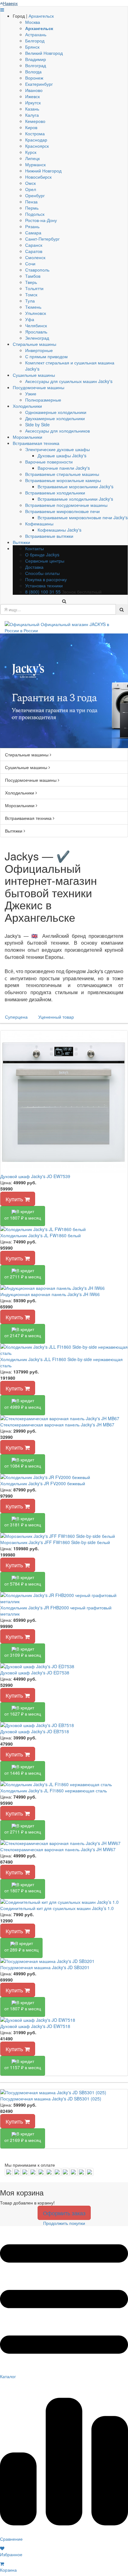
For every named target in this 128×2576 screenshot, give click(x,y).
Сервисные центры (45, 561)
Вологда (33, 72)
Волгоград (36, 65)
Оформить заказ (64, 2213)
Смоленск (35, 257)
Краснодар (36, 140)
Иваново (34, 90)
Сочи (30, 263)
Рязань (32, 226)
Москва (33, 22)
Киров (31, 127)
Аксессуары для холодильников (57, 431)
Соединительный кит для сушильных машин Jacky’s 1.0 (57, 1908)
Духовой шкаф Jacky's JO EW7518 (35, 2026)
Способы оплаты (42, 573)
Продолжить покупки (64, 2223)
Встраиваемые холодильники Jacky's (75, 499)
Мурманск (35, 164)
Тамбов (33, 276)
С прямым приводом (46, 356)
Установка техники (44, 585)
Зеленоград (37, 338)
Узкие (31, 394)
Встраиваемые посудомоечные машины (66, 505)
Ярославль (36, 332)
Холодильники (27, 406)
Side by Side (37, 424)
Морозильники (27, 437)
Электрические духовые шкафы (57, 449)
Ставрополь (37, 270)
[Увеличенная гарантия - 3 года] (64, 691)
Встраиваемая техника (36, 443)
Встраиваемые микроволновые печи (62, 511)
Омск (30, 183)
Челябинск (36, 325)
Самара (33, 233)
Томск (31, 294)
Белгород (35, 41)
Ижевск (32, 96)
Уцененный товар (56, 1017)
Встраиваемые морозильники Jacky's (75, 486)
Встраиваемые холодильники (55, 493)
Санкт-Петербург (42, 239)
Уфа (30, 319)
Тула (30, 301)
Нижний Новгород (43, 171)
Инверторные (39, 350)
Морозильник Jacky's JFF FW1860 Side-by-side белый (55, 1542)
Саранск (34, 245)
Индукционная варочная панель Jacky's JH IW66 (50, 1294)
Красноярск (37, 146)
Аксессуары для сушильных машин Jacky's (69, 381)
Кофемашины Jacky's (59, 530)
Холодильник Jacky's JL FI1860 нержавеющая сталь (54, 1791)
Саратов (34, 251)
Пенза (31, 202)
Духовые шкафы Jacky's (62, 455)
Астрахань (36, 34)
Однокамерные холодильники (56, 412)
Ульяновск (36, 313)
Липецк (32, 158)
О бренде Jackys (42, 555)
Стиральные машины (34, 344)
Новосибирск (38, 177)
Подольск (35, 214)
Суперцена (16, 1017)
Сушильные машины (34, 375)
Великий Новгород (44, 53)
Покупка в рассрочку (46, 579)
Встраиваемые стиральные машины (62, 474)
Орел (31, 189)
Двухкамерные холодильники (55, 418)
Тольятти (34, 288)
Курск (31, 152)
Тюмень (33, 307)
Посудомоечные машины (39, 387)
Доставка (34, 567)
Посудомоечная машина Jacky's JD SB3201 (45, 1967)
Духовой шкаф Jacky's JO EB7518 (35, 1731)
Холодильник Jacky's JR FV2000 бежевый (43, 1483)
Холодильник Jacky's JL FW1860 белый (41, 1235)
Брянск (32, 47)
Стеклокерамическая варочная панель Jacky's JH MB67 (57, 1425)
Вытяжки (21, 542)
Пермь (32, 208)
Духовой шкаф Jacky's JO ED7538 (35, 1673)
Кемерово (35, 121)
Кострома (35, 133)
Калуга (32, 115)
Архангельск (41, 16)
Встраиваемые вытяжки (49, 536)
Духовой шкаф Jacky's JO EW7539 (35, 1176)
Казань (32, 109)
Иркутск (33, 102)
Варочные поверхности (49, 462)
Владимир (36, 59)
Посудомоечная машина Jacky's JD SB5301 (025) (51, 2099)
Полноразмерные (43, 400)
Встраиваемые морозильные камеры (63, 480)
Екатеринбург (39, 84)
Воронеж (34, 78)
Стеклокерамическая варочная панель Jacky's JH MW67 (58, 1849)
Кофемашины (39, 524)
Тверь (31, 282)
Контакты (34, 548)
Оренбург (35, 195)
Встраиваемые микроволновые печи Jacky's (83, 517)
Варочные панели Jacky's (64, 468)
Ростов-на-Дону (41, 220)
